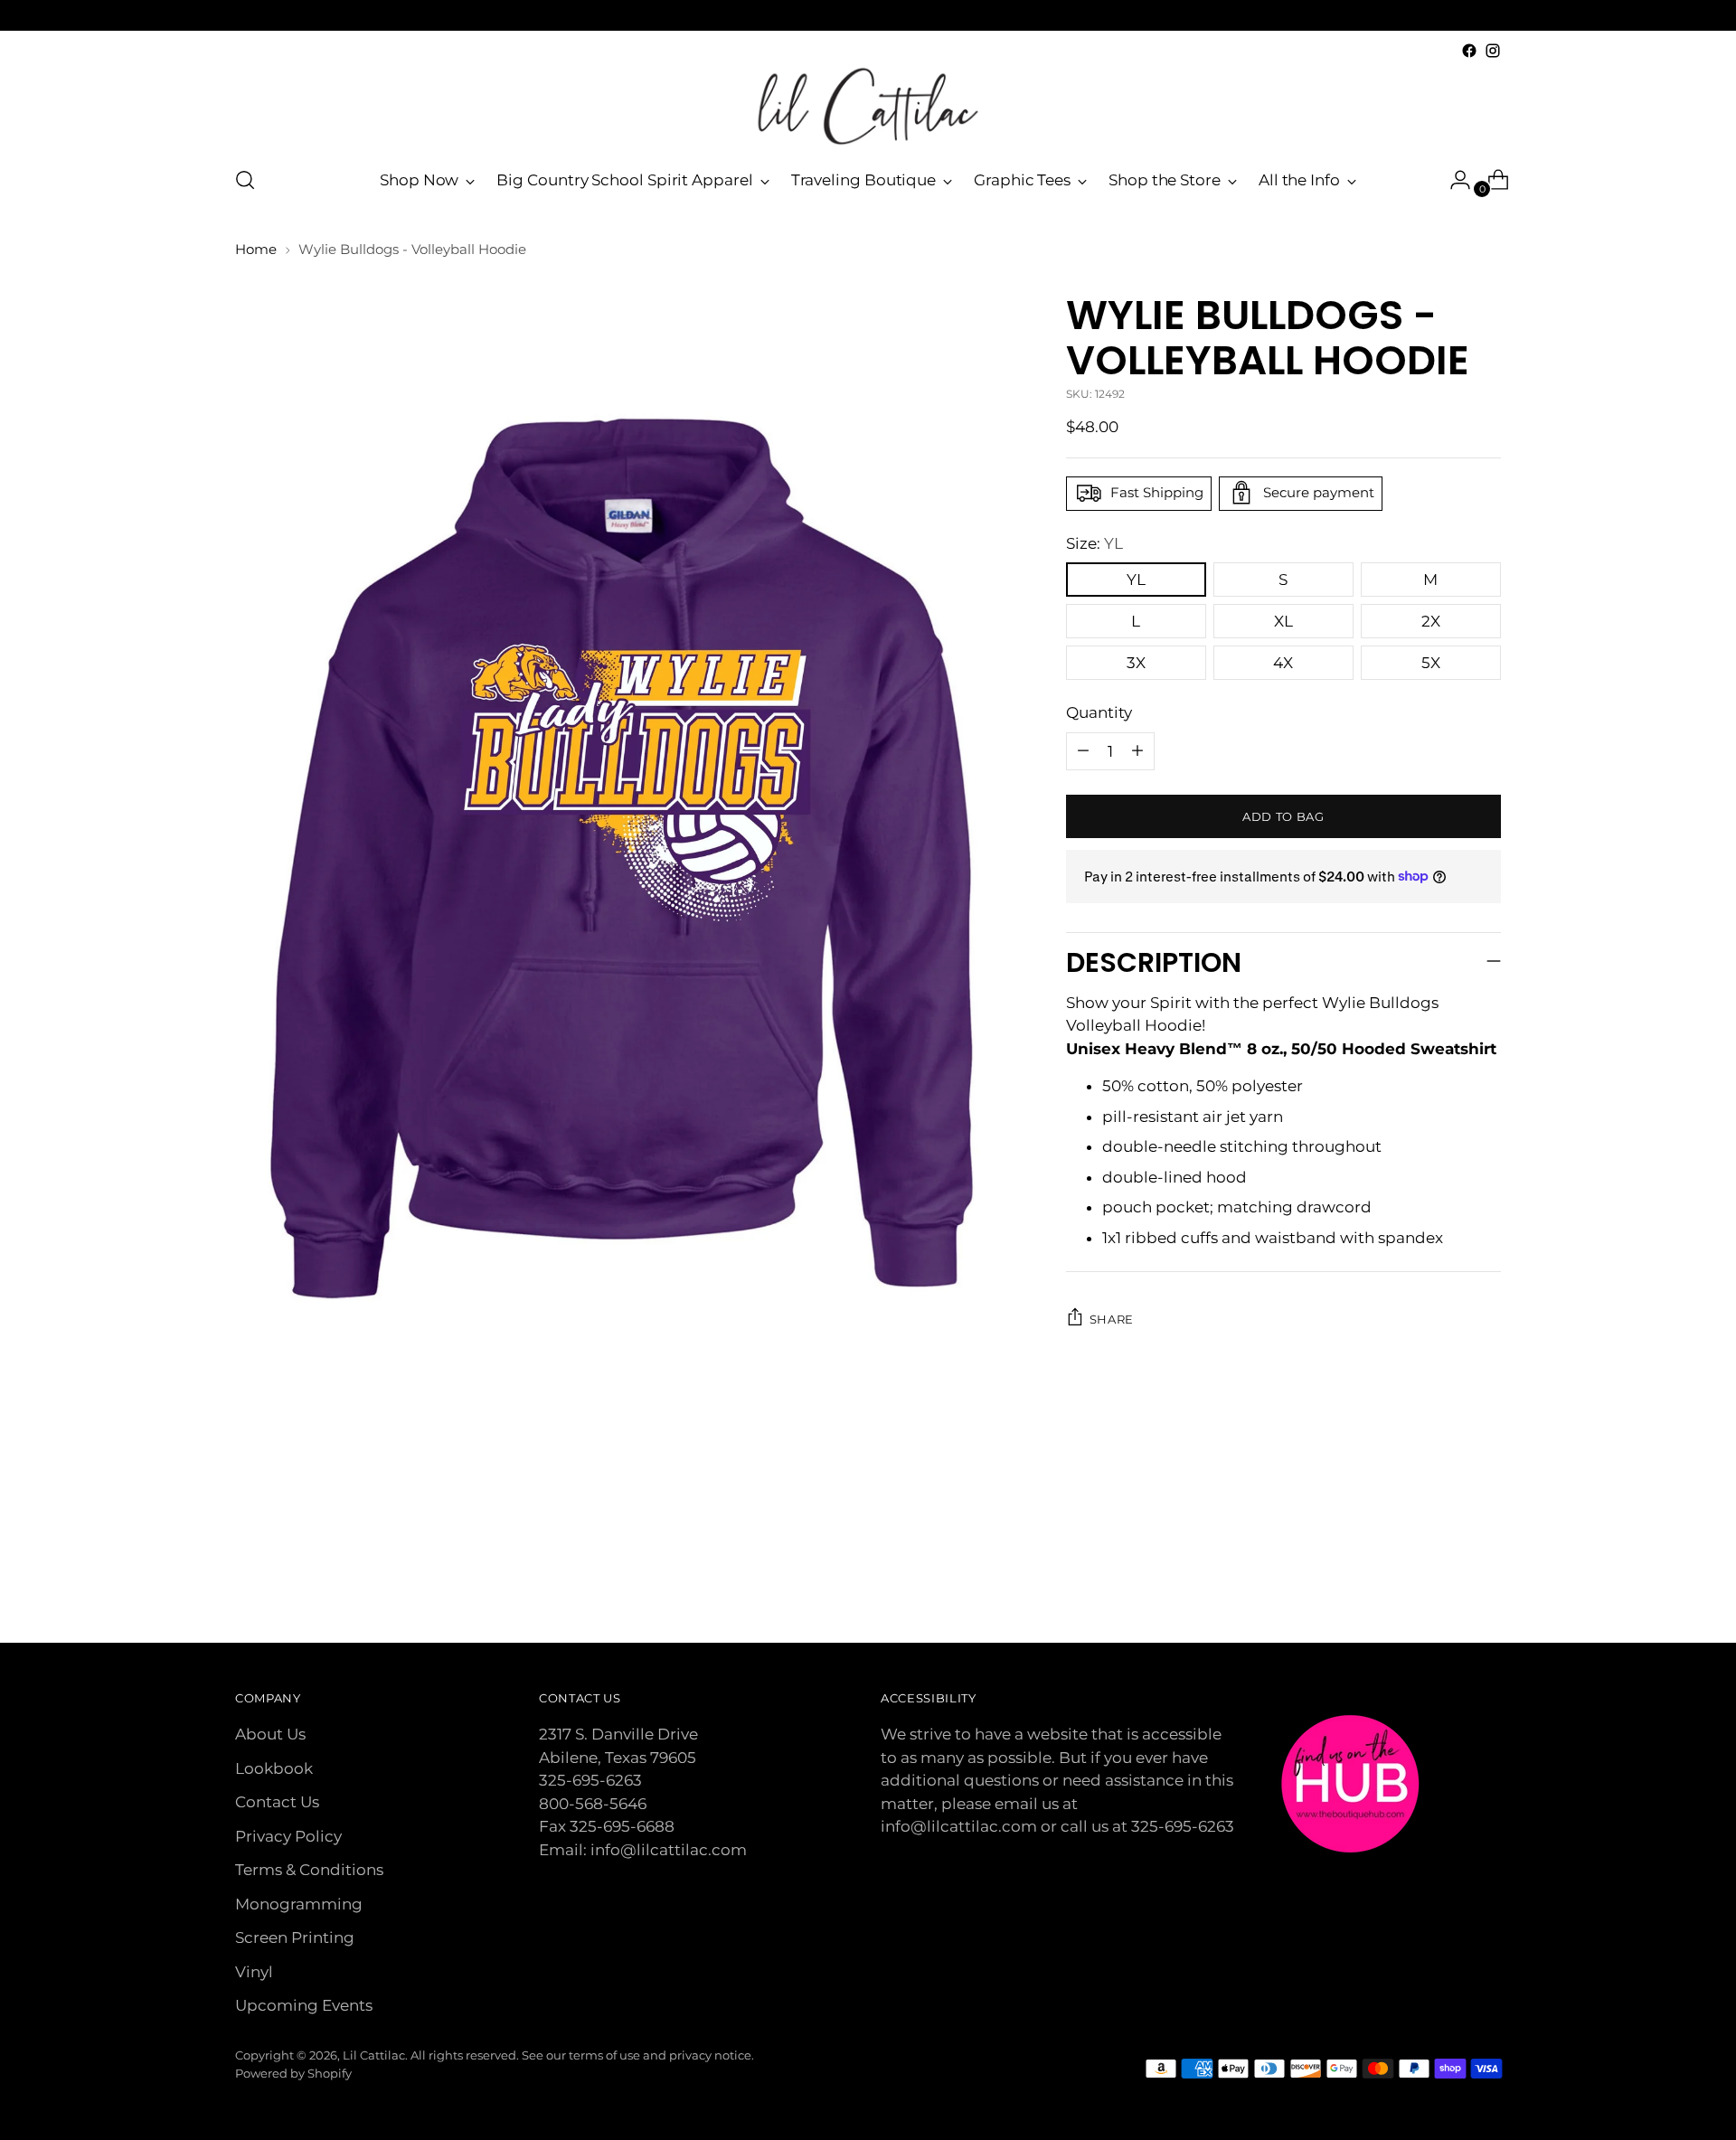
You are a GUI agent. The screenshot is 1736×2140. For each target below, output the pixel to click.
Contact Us (277, 1802)
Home (256, 249)
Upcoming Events (304, 2005)
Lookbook (274, 1768)
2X (1431, 621)
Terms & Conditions (309, 1870)
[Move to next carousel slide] (1486, 1580)
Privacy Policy (288, 1836)
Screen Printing (295, 1937)
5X (1431, 663)
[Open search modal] (245, 180)
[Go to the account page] (1453, 180)
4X (1283, 663)
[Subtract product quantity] (1137, 750)
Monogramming (299, 1904)
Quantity (1099, 712)
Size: (1094, 542)
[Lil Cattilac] (868, 106)
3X (1136, 663)
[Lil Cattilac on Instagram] (1493, 51)
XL (1283, 621)
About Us (270, 1734)
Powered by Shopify (293, 2073)
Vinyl (254, 1972)
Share (1112, 1318)
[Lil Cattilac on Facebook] (1469, 51)
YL (1136, 580)
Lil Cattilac (374, 2055)
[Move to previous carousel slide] (1444, 1581)
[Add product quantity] (1083, 750)
